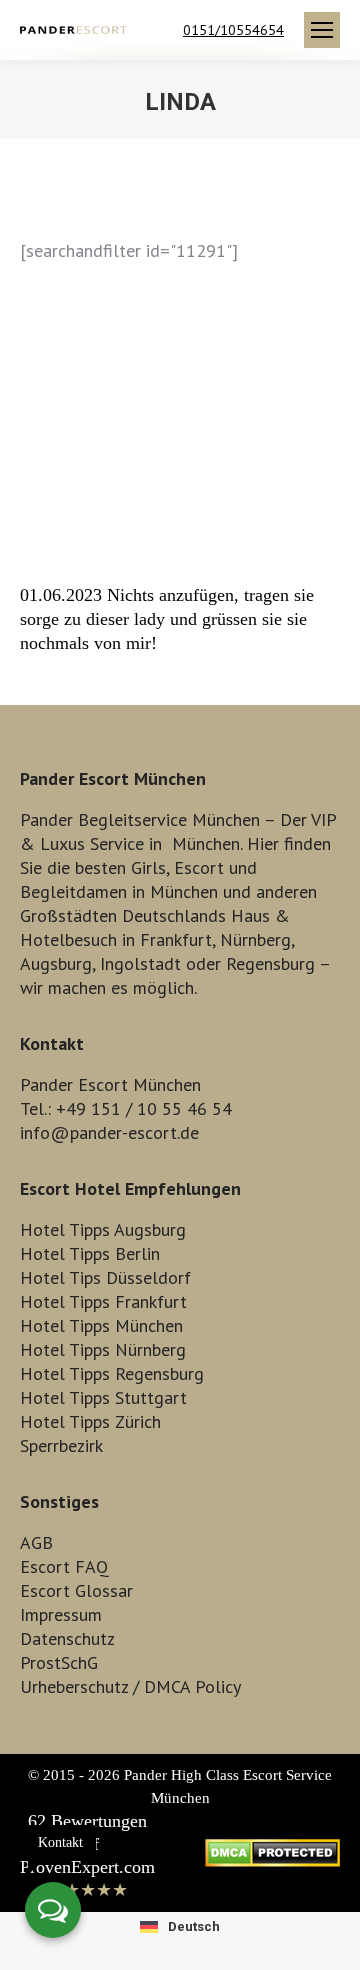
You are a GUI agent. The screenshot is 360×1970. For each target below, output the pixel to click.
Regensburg (270, 963)
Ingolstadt (140, 963)
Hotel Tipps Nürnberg (103, 1349)
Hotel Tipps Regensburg (112, 1373)
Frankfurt (176, 939)
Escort (199, 867)
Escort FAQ (64, 1566)
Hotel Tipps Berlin (90, 1253)
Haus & (260, 915)
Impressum (61, 1614)
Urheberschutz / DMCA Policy (130, 1686)
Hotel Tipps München (101, 1325)
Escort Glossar (76, 1590)
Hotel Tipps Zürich (90, 1421)
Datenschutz (67, 1638)
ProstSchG (59, 1662)
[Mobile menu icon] (322, 30)
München (206, 843)
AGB (36, 1542)
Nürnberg (255, 939)
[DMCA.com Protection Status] (272, 1861)
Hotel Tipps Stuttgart (103, 1397)
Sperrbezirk (61, 1445)
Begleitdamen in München (119, 891)
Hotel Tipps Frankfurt (103, 1301)
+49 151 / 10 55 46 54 (144, 1108)
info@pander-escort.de (109, 1132)
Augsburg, (57, 963)
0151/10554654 (233, 30)
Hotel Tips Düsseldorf (105, 1277)
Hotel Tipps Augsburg (103, 1229)
